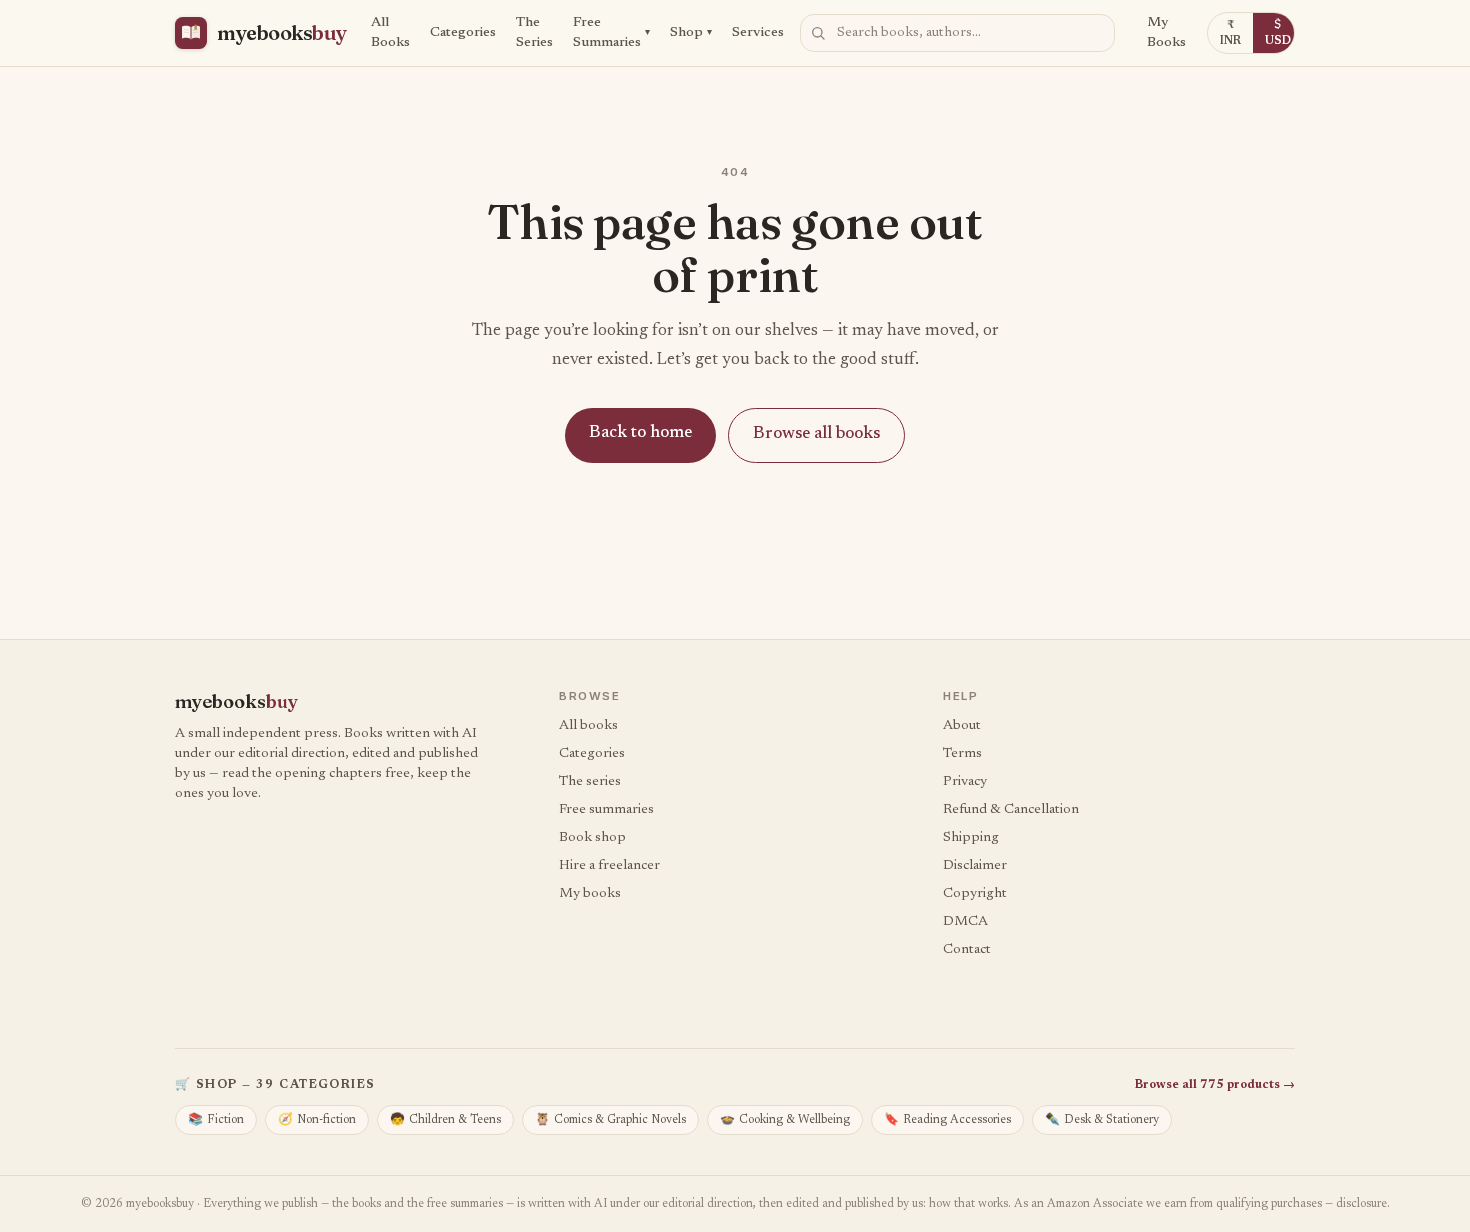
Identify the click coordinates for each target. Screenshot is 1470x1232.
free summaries (465, 1204)
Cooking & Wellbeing (785, 1120)
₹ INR (1230, 33)
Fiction (216, 1120)
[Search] (818, 33)
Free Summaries (611, 33)
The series (590, 782)
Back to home (640, 433)
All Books (390, 33)
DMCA (965, 922)
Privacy (965, 782)
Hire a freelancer (609, 866)
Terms (962, 754)
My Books (1166, 33)
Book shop (592, 838)
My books (590, 894)
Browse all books (816, 434)
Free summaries (606, 810)
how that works (968, 1204)
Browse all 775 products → (1215, 1085)
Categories (463, 33)
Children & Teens (445, 1120)
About (962, 726)
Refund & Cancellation (1011, 810)
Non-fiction (317, 1120)
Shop (691, 33)
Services (758, 33)
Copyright (975, 894)
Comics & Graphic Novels (610, 1120)
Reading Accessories (947, 1120)
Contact (967, 950)
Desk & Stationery (1102, 1120)
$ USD (1278, 33)
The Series (534, 33)
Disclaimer (975, 866)
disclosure (1361, 1204)
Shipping (971, 838)
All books (588, 726)
